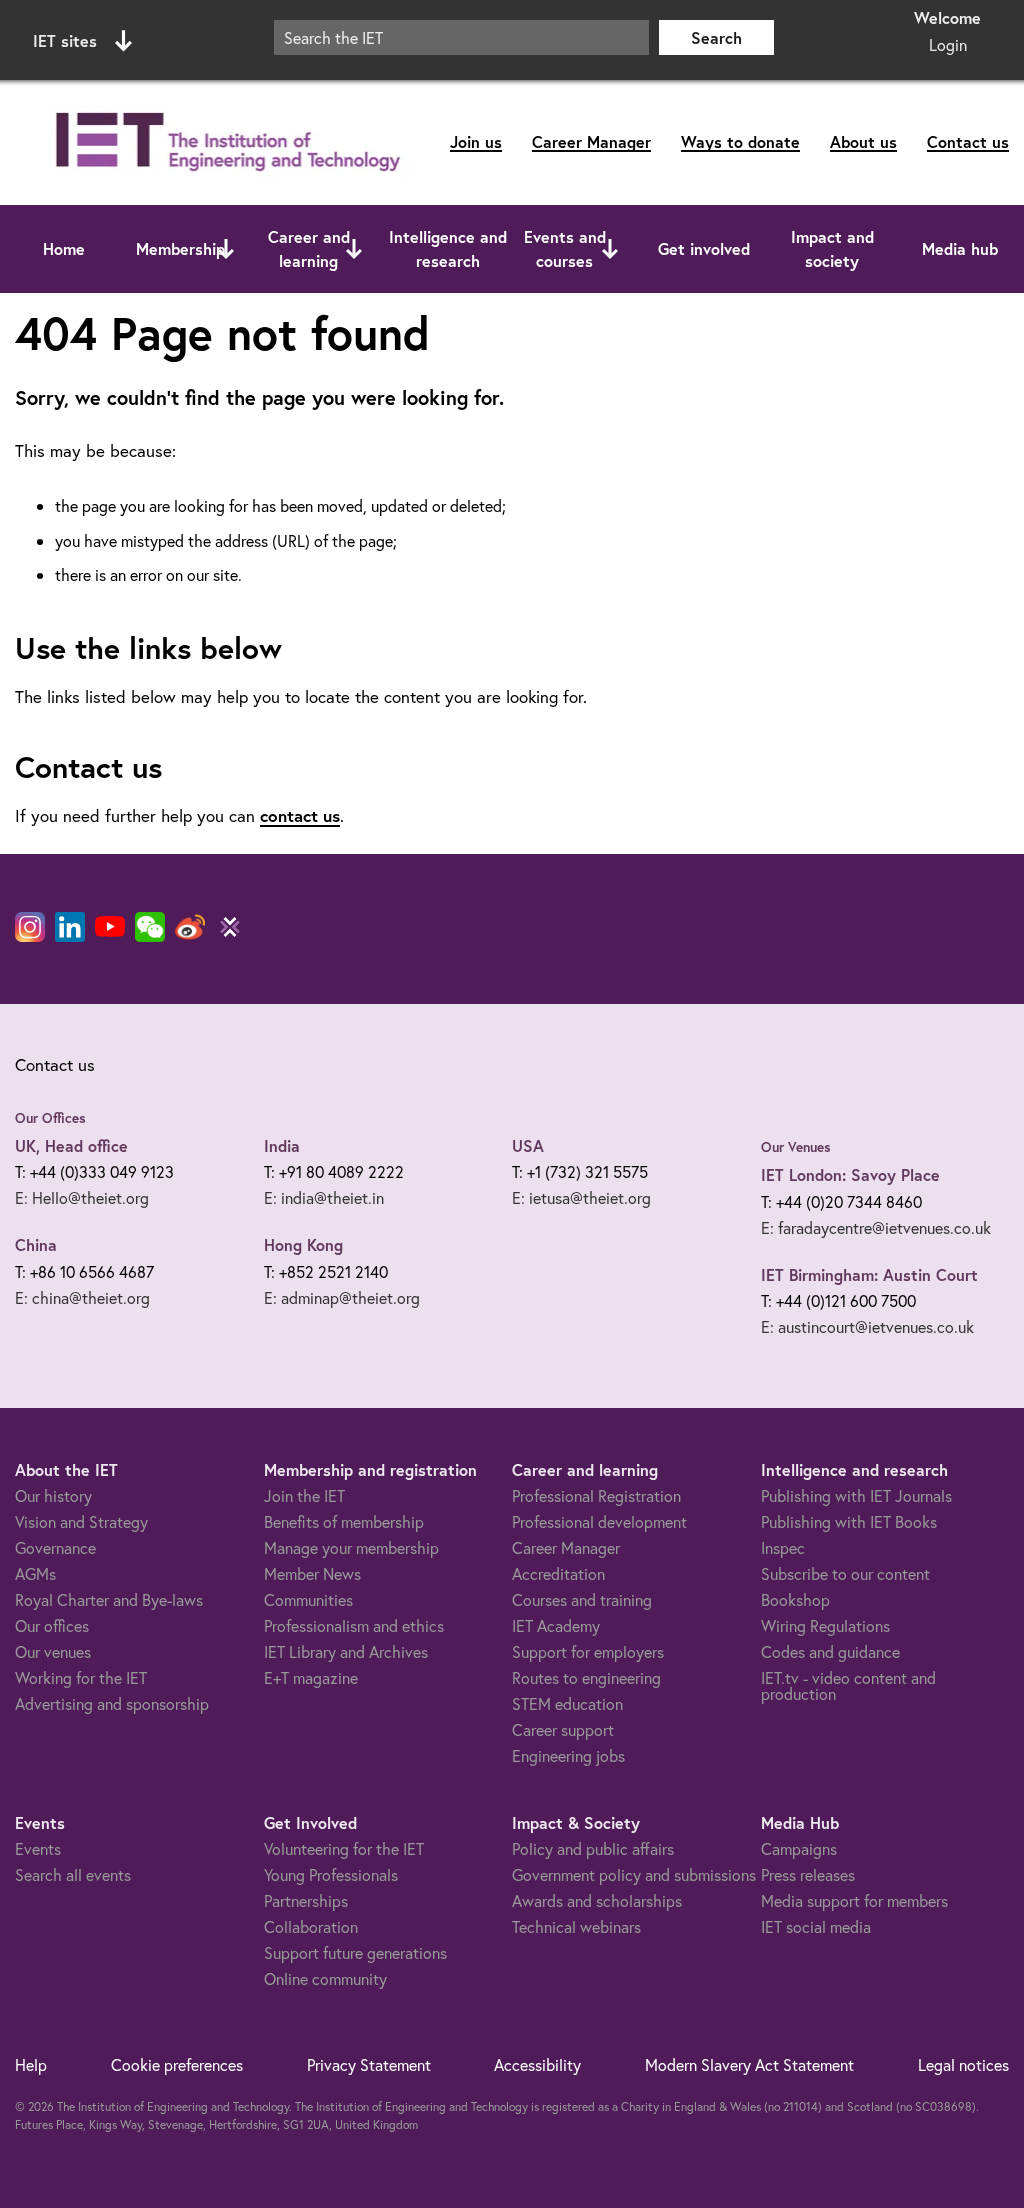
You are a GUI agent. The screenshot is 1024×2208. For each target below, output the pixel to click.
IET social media (816, 1926)
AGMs (35, 1573)
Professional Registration (596, 1495)
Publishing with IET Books (849, 1521)
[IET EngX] (230, 927)
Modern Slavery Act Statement (749, 2064)
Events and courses (565, 248)
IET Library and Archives (346, 1651)
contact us (300, 815)
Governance (55, 1547)
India (282, 1145)
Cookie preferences (177, 2064)
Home (64, 248)
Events (38, 1848)
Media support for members (854, 1900)
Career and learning (309, 248)
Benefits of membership (344, 1521)
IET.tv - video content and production (848, 1685)
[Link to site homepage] (224, 142)
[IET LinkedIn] (70, 927)
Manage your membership (351, 1547)
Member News (312, 1573)
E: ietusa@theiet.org (581, 1197)
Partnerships (306, 1900)
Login (948, 44)
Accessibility (537, 2064)
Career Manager (591, 141)
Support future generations (355, 1952)
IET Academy (556, 1625)
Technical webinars (576, 1926)
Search (716, 37)
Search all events (73, 1874)
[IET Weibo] (190, 927)
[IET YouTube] (110, 931)
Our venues (53, 1651)
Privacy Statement (369, 2064)
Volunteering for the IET (344, 1848)
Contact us (968, 141)
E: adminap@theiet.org (342, 1297)
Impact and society (832, 248)
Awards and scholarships (597, 1900)
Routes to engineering (586, 1677)
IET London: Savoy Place (850, 1174)
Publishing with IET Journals (856, 1495)
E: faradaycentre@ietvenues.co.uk (876, 1227)
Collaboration (311, 1926)
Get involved (704, 248)
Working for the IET (81, 1677)
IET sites (65, 40)
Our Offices (50, 1118)
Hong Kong (303, 1244)
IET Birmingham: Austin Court (869, 1274)
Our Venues (796, 1147)
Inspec (783, 1547)
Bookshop (795, 1599)
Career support (563, 1729)
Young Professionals (331, 1874)
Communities (308, 1599)
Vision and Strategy (81, 1521)
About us (863, 141)
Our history (53, 1495)
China (36, 1244)
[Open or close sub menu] (226, 249)
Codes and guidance (830, 1651)
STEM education (567, 1703)
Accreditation (558, 1573)
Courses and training (582, 1599)
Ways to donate (740, 141)
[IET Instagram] (30, 927)
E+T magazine (311, 1677)
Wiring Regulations (825, 1625)
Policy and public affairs (593, 1848)
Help (31, 2064)
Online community (325, 1978)
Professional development (599, 1521)
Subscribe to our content (845, 1573)
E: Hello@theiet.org (82, 1197)
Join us (476, 141)
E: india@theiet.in (324, 1197)
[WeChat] (150, 927)
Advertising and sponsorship (112, 1703)
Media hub (960, 248)
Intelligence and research (448, 248)
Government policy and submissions (634, 1874)
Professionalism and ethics (354, 1625)
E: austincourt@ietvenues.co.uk (867, 1326)
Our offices (52, 1625)
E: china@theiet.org (82, 1297)
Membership (180, 248)
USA (528, 1145)
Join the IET (304, 1495)
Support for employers (588, 1651)
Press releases (808, 1874)
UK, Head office (71, 1145)
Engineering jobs (568, 1755)
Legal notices (963, 2064)
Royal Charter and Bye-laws (109, 1599)
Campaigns (799, 1848)
